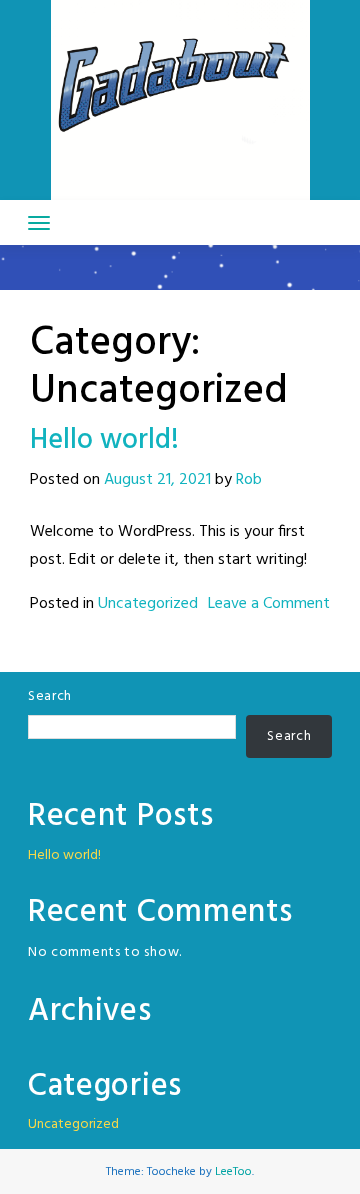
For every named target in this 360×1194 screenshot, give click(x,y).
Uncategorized (148, 604)
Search (50, 696)
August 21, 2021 (157, 480)
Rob (249, 480)
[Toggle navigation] (39, 223)
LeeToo (233, 1172)
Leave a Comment (269, 604)
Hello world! (104, 440)
